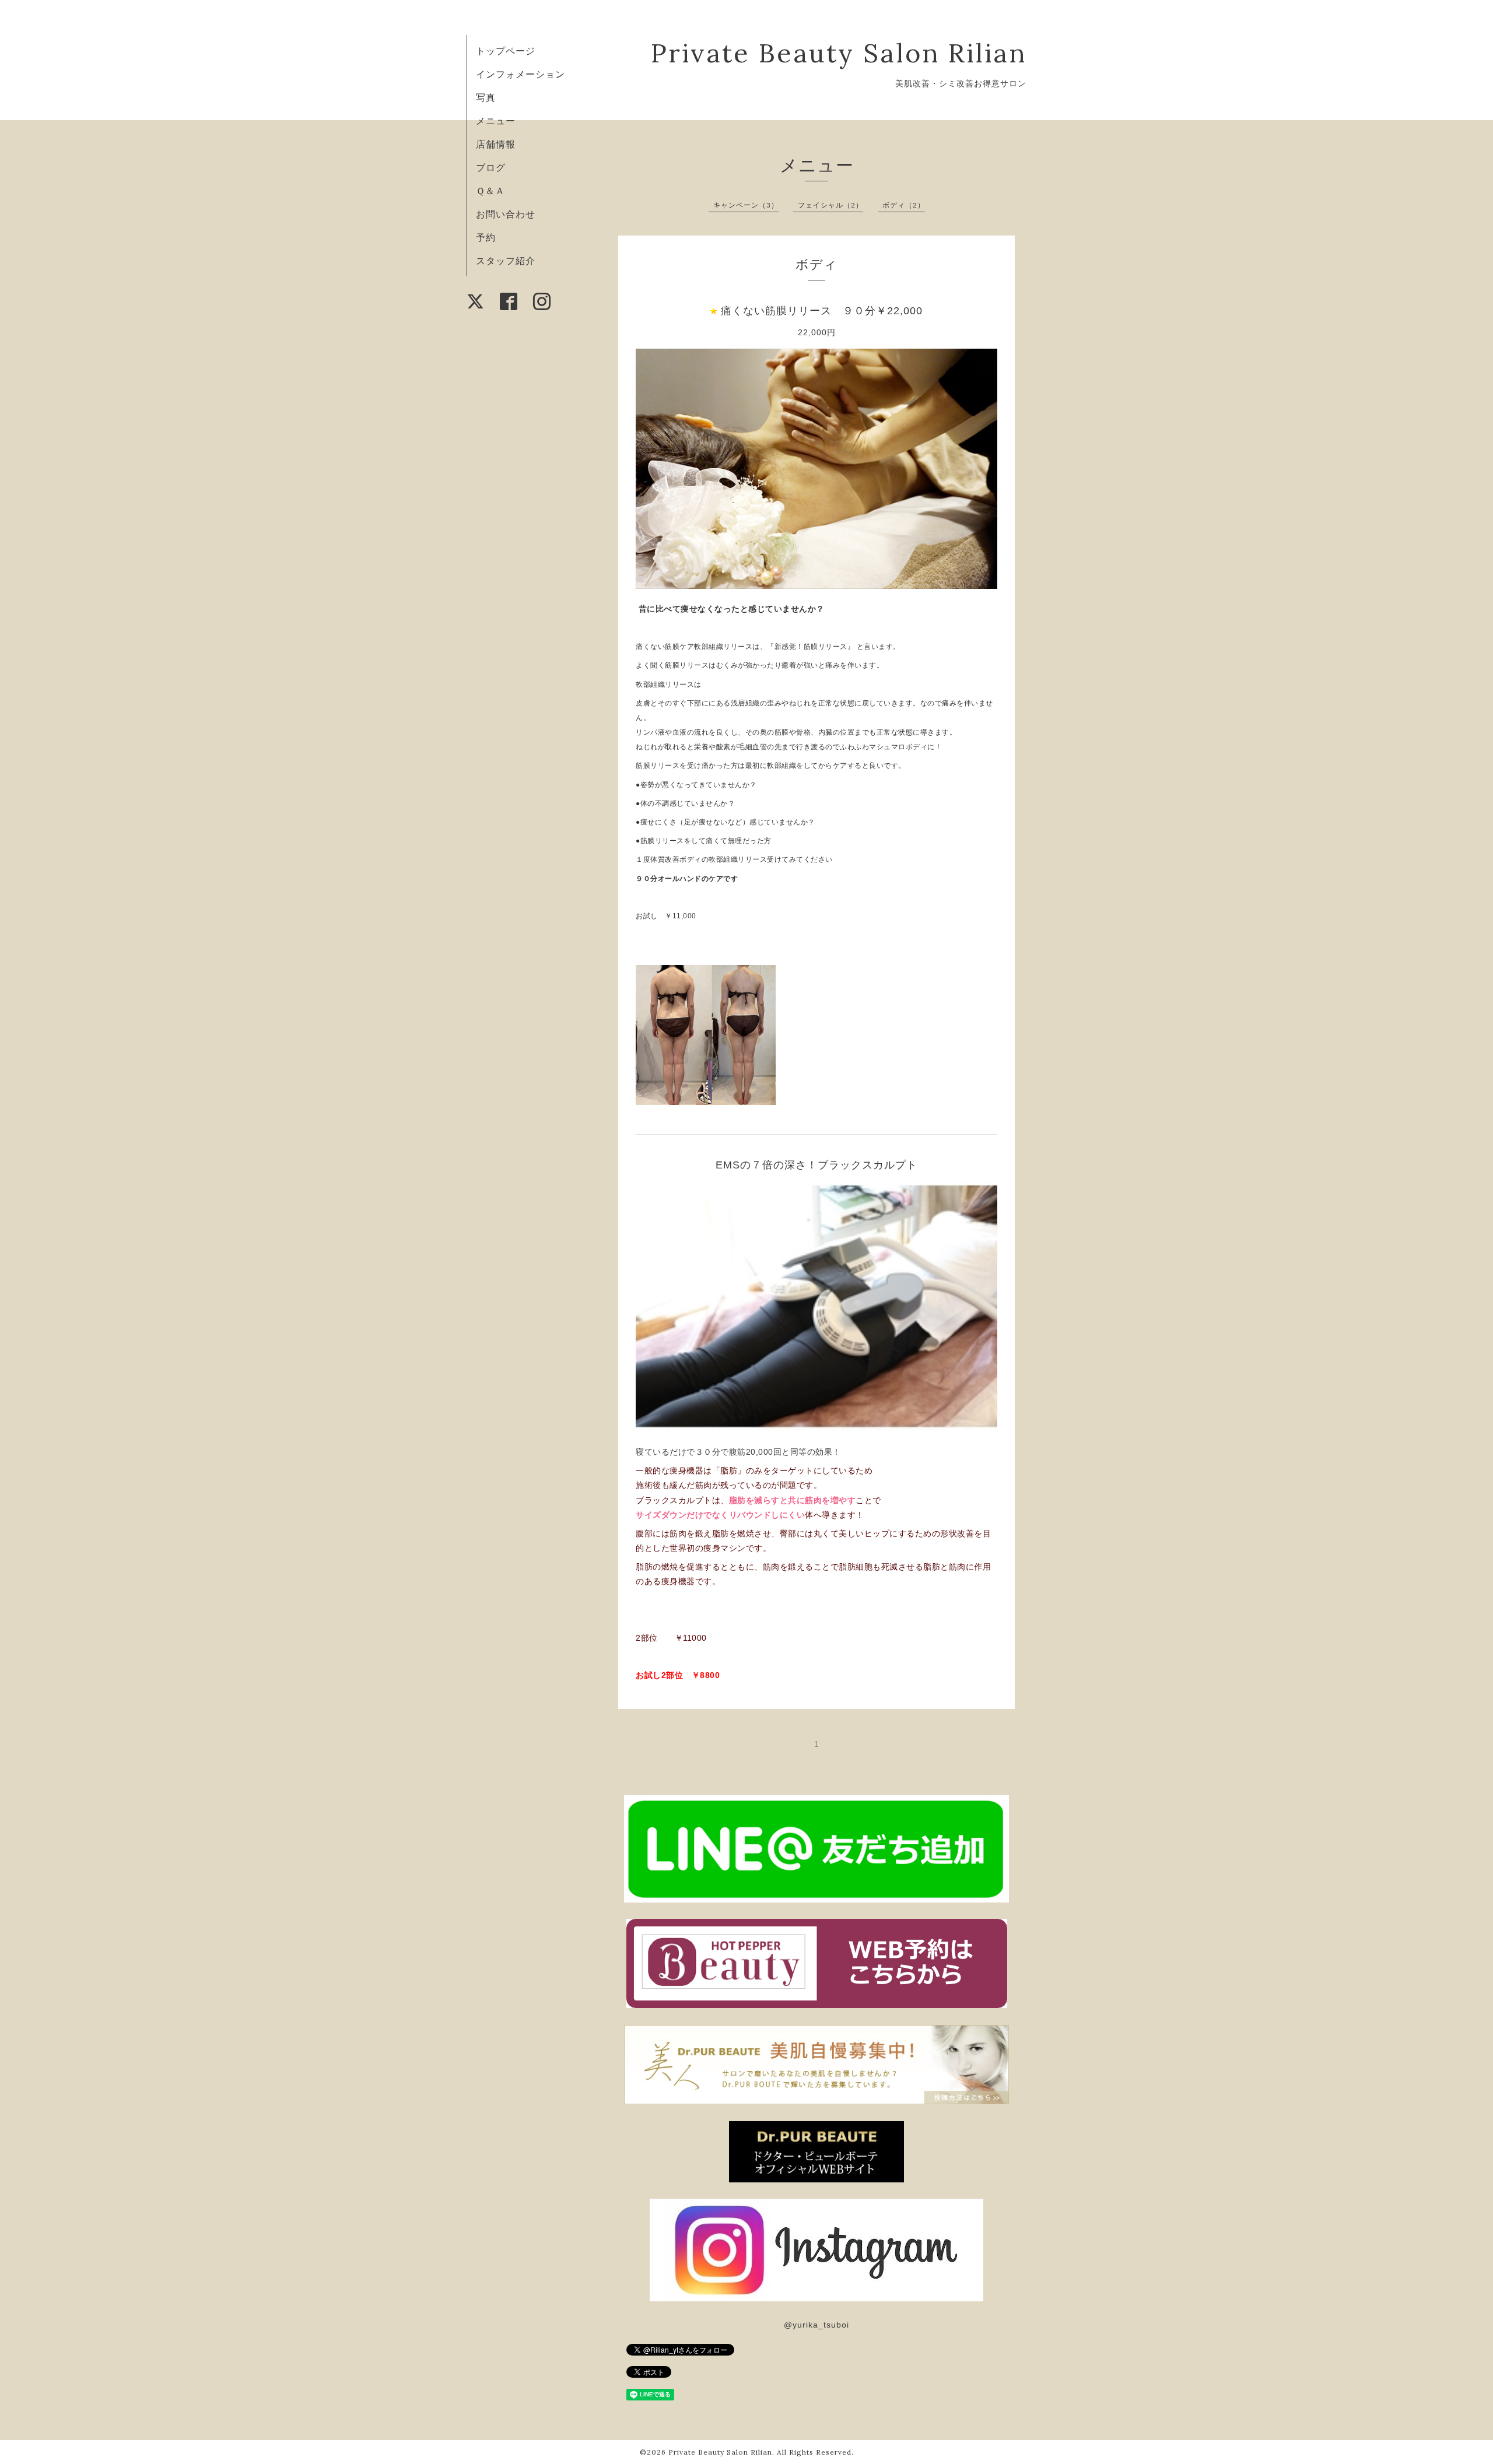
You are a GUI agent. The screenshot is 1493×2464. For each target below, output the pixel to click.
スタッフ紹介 (506, 261)
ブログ (491, 167)
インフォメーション (521, 74)
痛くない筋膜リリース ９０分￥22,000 (822, 311)
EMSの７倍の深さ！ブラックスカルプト (816, 1165)
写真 (486, 97)
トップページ (506, 51)
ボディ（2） (904, 205)
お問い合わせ (506, 214)
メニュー (496, 121)
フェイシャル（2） (830, 205)
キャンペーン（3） (746, 205)
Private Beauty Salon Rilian (839, 53)
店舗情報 (496, 144)
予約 (486, 237)
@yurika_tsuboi (816, 2325)
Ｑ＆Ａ (490, 191)
